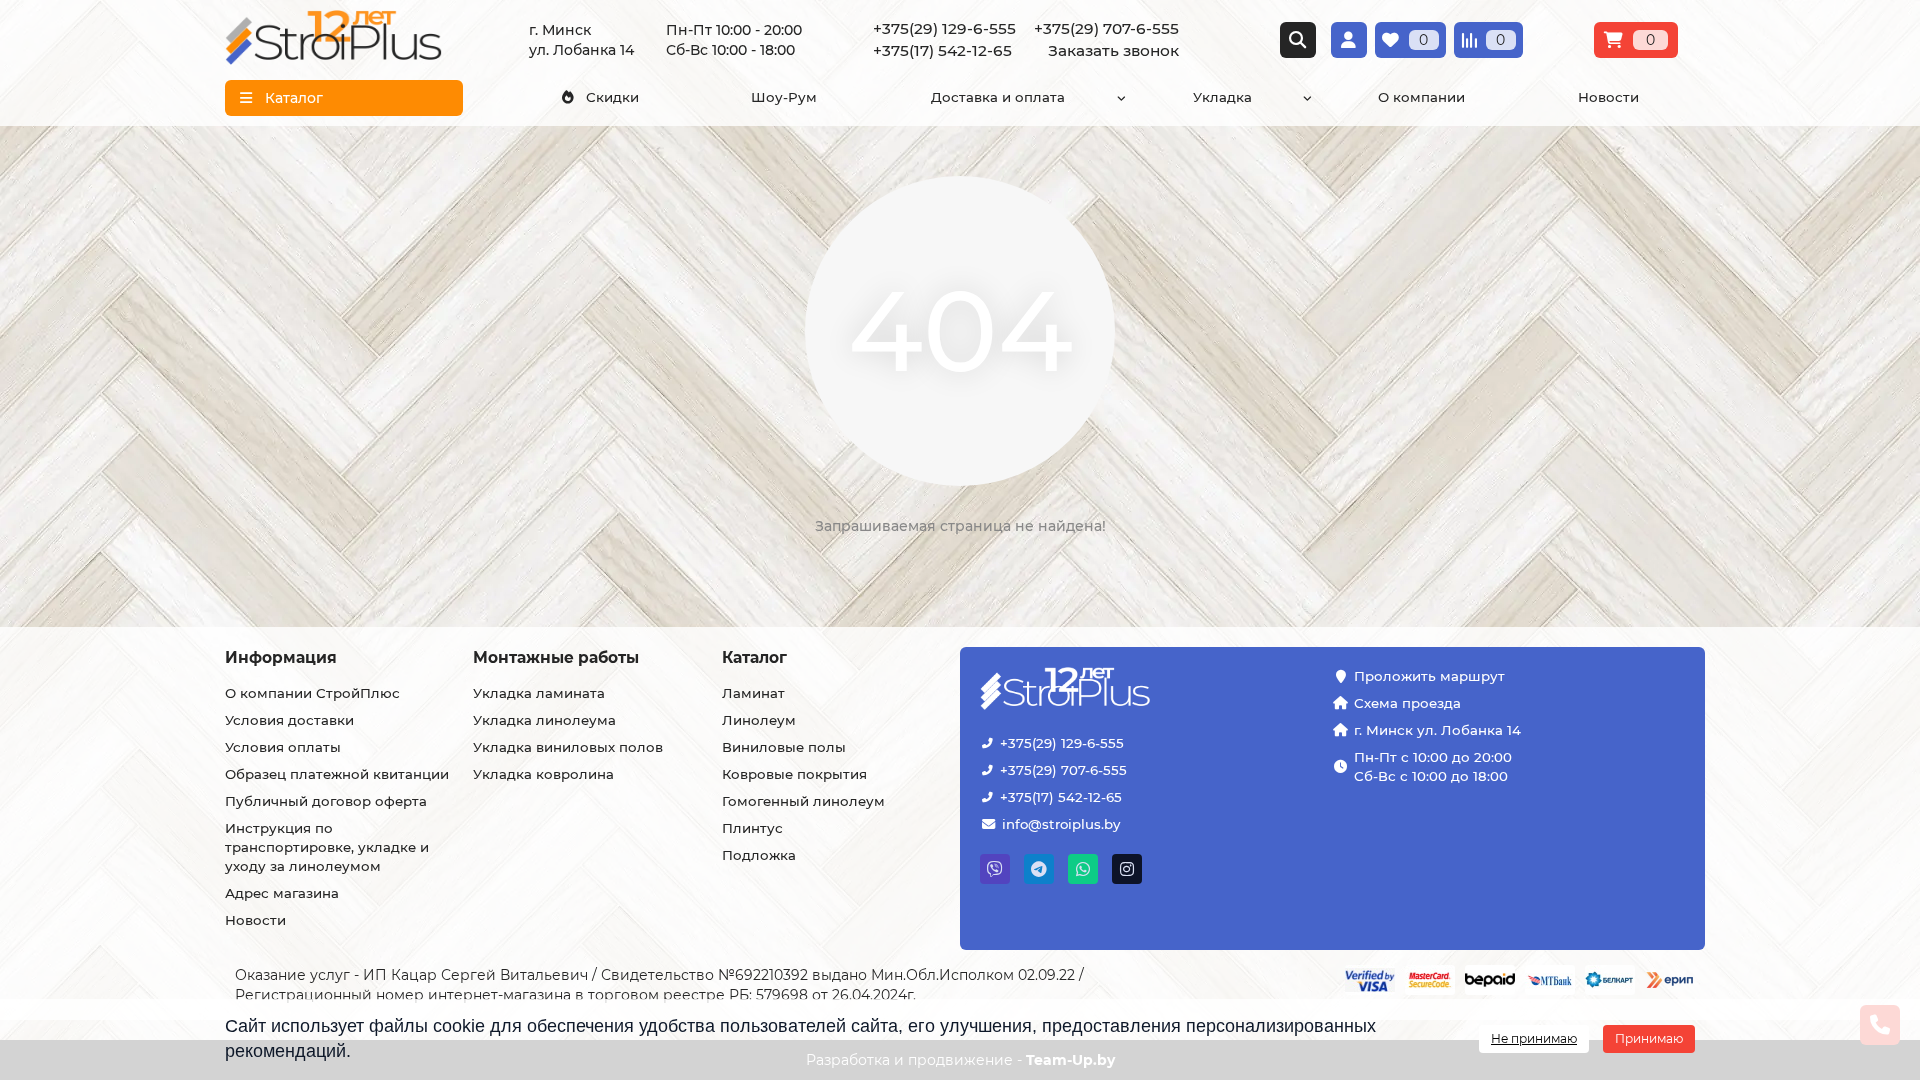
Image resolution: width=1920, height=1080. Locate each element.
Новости (1608, 97)
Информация (281, 657)
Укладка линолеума (544, 720)
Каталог (754, 657)
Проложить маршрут (1429, 676)
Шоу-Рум (784, 97)
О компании (1421, 97)
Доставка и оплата (998, 97)
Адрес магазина (282, 893)
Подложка (759, 855)
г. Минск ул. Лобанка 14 (1437, 730)
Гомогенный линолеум (803, 801)
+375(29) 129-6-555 (1062, 743)
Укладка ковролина (543, 774)
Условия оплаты (283, 747)
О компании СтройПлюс (312, 693)
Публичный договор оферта (326, 801)
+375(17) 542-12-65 (1061, 797)
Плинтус (752, 828)
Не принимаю (1534, 1038)
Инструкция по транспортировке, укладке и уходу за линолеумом (327, 847)
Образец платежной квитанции (337, 774)
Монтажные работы (556, 657)
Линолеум (759, 720)
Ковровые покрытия (794, 774)
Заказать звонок (1113, 50)
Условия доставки (289, 720)
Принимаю (1649, 1038)
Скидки (612, 97)
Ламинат (753, 693)
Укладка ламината (539, 693)
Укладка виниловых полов (568, 747)
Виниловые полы (784, 747)
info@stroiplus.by (1061, 824)
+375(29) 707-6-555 (1063, 770)
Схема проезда (1407, 703)
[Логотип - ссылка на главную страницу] (1127, 690)
